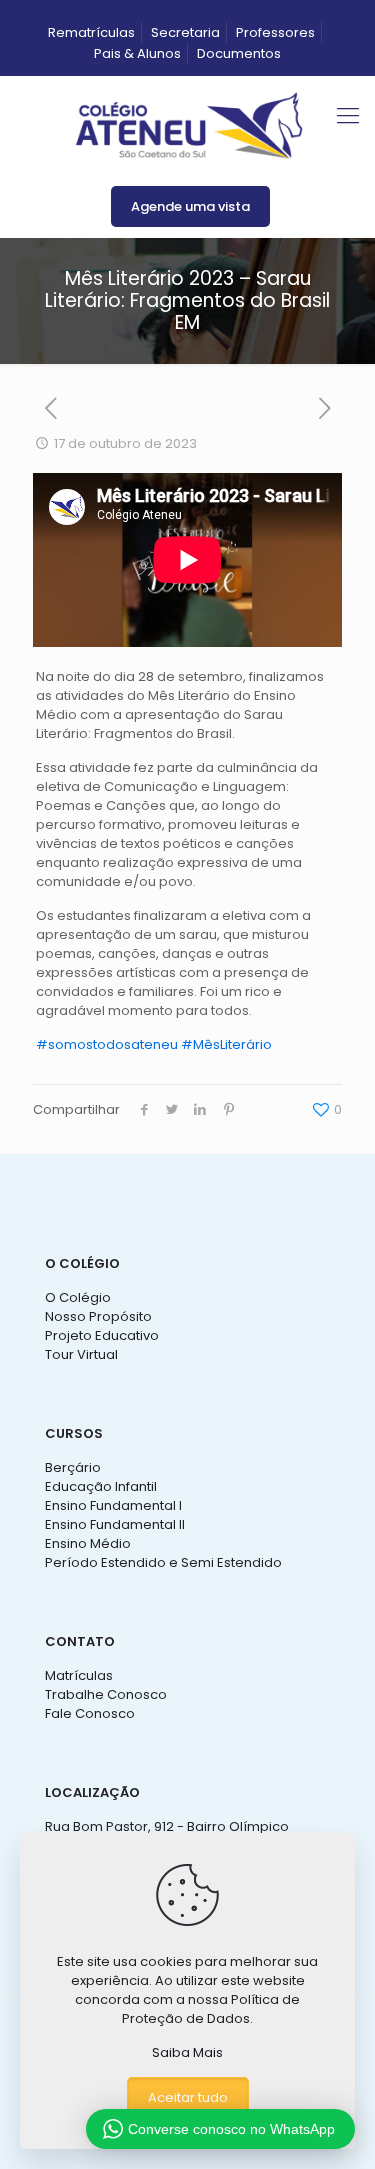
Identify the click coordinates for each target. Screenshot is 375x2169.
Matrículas (79, 1675)
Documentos (239, 53)
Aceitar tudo (188, 2097)
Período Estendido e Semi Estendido (163, 1562)
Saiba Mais (187, 2052)
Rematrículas (91, 32)
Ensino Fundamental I (113, 1505)
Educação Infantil (101, 1486)
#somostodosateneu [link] (107, 1044)
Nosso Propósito (98, 1316)
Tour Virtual (81, 1354)
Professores (275, 32)
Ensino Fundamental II (115, 1524)
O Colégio (78, 1297)
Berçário (73, 1467)
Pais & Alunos (137, 53)
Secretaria (185, 32)
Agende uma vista (190, 206)
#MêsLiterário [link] (226, 1044)
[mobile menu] (348, 116)
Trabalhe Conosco (106, 1694)
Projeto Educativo (102, 1335)
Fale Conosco (90, 1713)
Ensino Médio (88, 1543)
